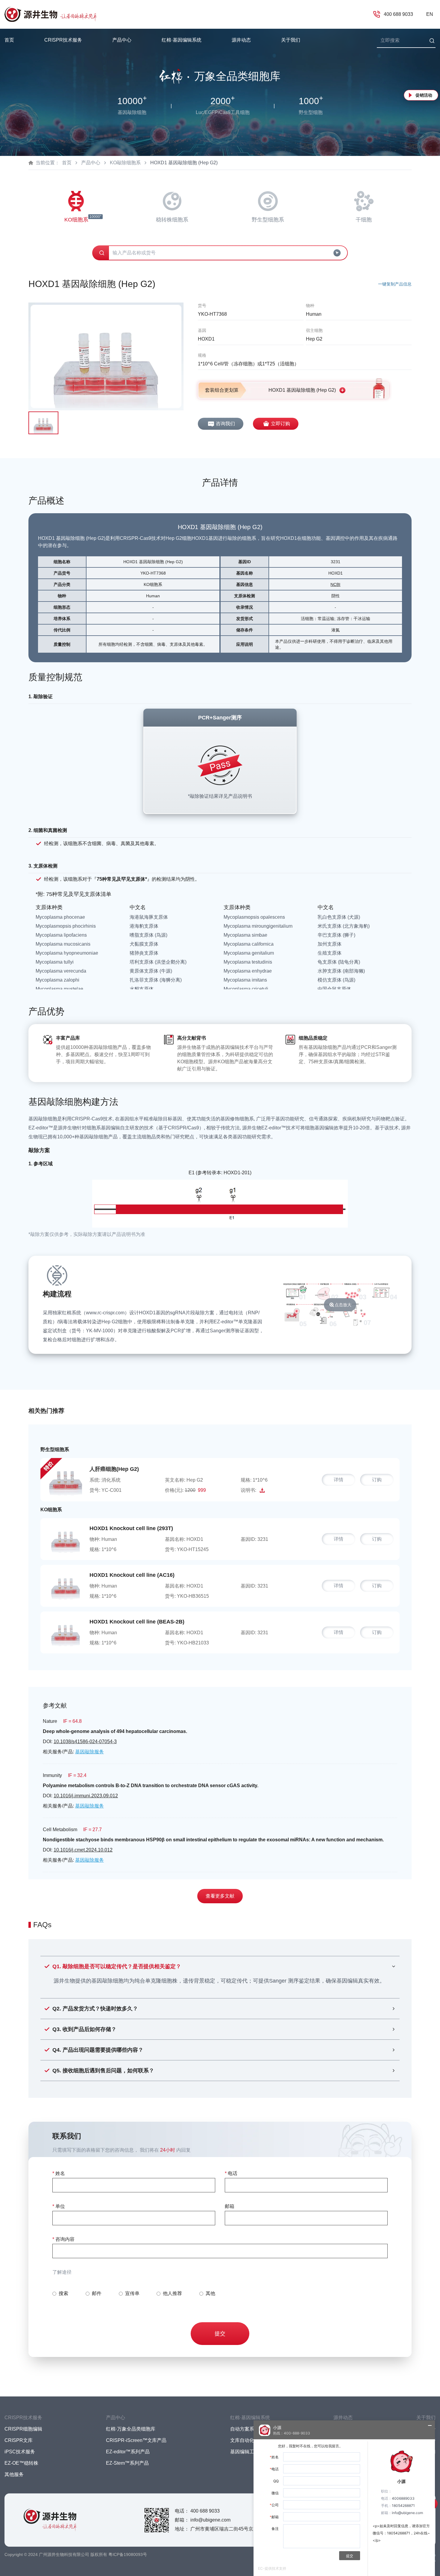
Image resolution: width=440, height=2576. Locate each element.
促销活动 (424, 95)
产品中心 (91, 163)
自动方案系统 (245, 2429)
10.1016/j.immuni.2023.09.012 (86, 1796)
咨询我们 (225, 424)
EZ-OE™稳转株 (21, 2463)
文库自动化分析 (247, 2440)
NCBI (335, 584)
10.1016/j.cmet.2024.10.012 (83, 1850)
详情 (339, 1480)
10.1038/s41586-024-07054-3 (85, 1742)
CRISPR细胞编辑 (23, 2429)
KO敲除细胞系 (125, 163)
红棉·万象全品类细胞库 (131, 2429)
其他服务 (14, 2474)
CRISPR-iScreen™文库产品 (136, 2440)
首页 (9, 40)
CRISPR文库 (19, 2440)
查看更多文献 (220, 1896)
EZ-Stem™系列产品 (127, 2463)
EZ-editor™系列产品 (128, 2452)
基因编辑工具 (245, 2452)
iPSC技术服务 (20, 2452)
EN (430, 14)
